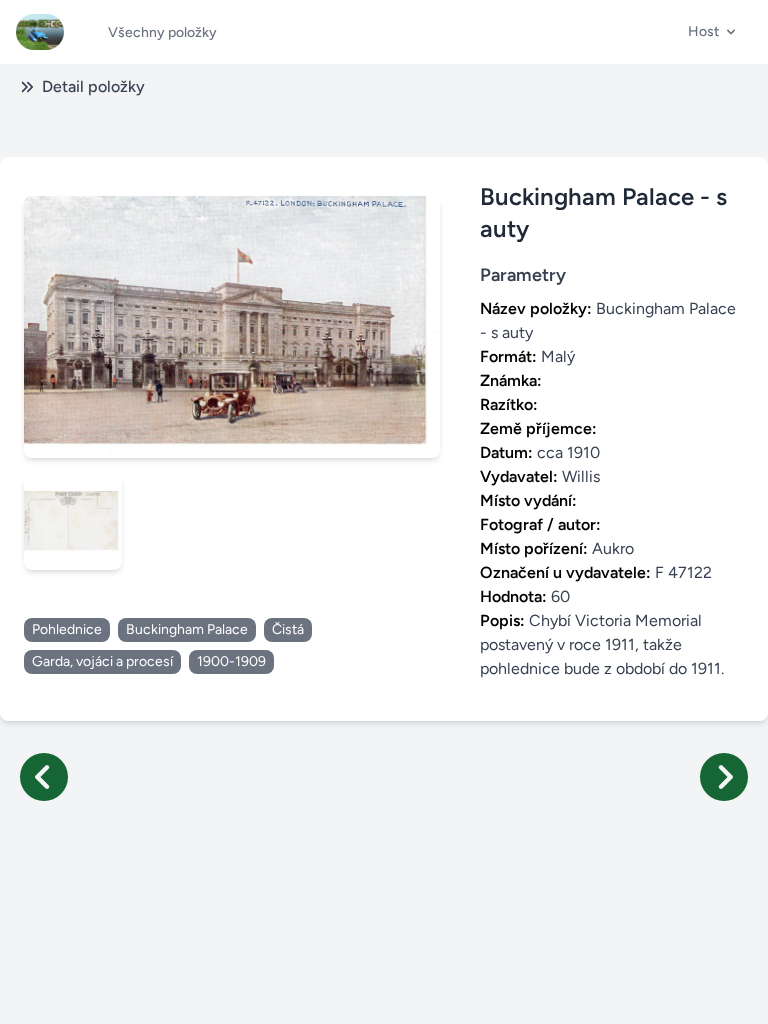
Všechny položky (162, 32)
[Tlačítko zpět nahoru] (736, 992)
